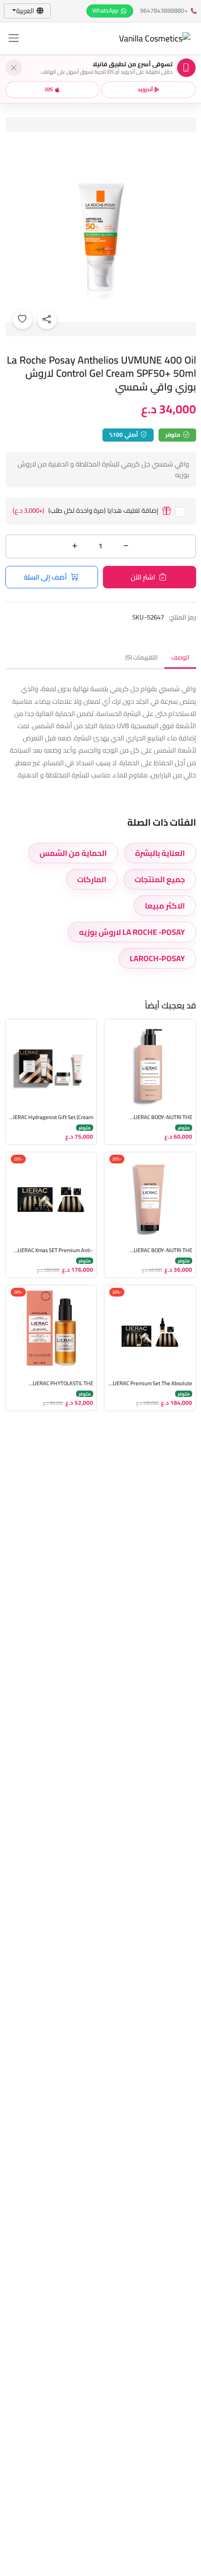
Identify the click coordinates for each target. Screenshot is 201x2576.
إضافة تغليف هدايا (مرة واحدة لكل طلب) (86, 511)
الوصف (180, 657)
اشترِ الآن (143, 577)
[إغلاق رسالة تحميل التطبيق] (14, 68)
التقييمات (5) (141, 657)
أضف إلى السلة (45, 577)
